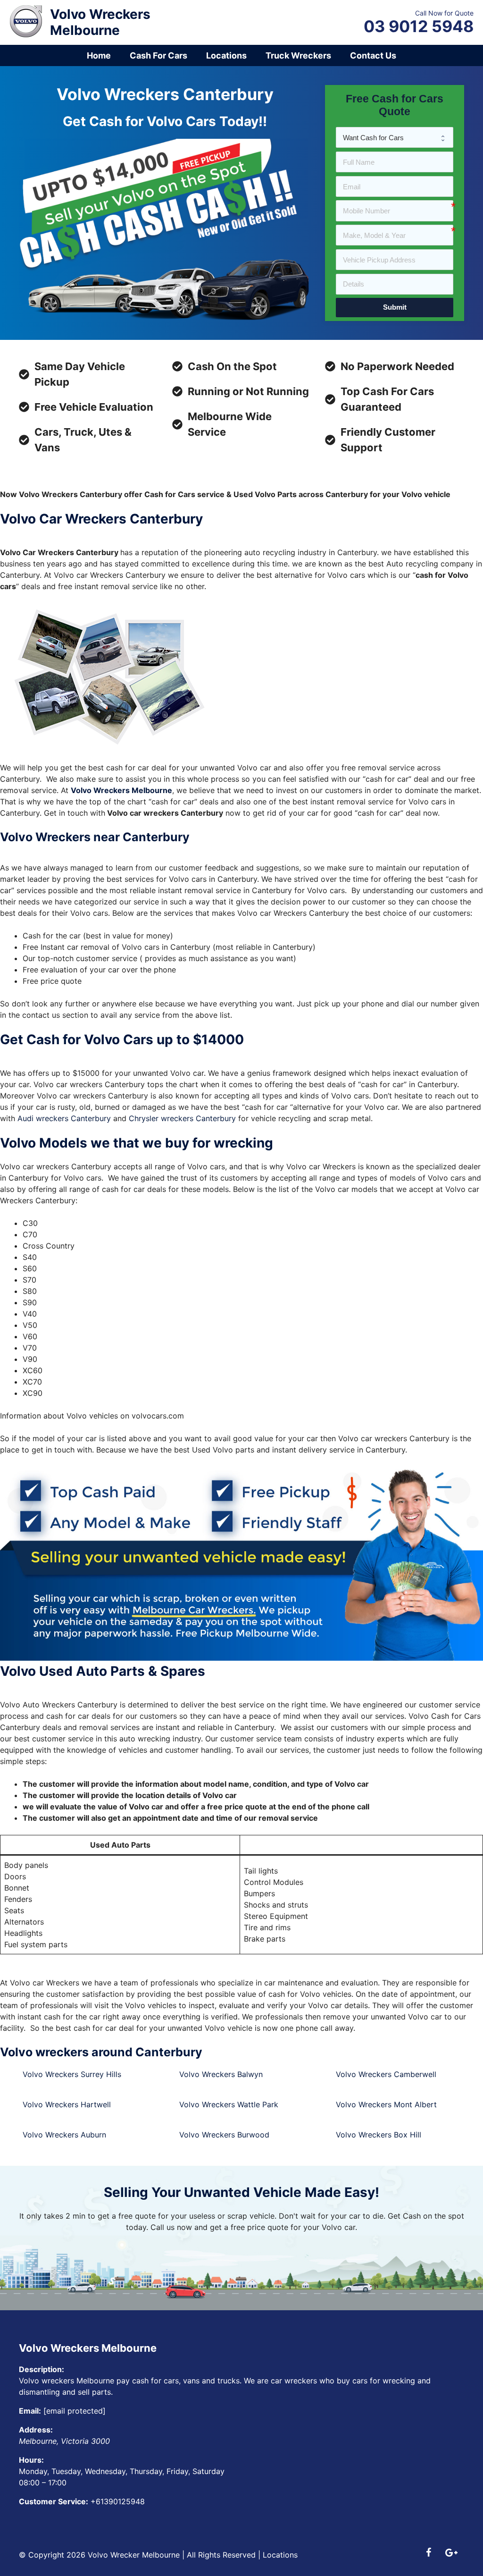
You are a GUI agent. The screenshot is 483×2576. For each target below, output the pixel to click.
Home (99, 55)
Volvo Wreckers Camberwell (386, 2074)
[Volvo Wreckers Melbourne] (26, 20)
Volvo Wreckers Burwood (224, 2135)
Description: (42, 2369)
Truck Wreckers (298, 55)
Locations (226, 55)
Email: (30, 2411)
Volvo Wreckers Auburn (64, 2135)
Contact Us (373, 55)
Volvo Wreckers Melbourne (100, 22)
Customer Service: (54, 2501)
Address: (36, 2430)
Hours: (31, 2460)
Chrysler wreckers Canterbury (182, 1118)
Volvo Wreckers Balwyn (221, 2074)
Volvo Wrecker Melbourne (134, 2555)
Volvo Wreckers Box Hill (379, 2135)
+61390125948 (118, 2501)
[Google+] (451, 2553)
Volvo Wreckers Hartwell (67, 2104)
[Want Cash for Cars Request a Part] (395, 137)
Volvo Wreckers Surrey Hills (72, 2074)
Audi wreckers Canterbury (64, 1118)
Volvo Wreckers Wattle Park (229, 2104)
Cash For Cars (158, 55)
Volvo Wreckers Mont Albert (386, 2104)
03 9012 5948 (419, 26)
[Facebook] (428, 2553)
